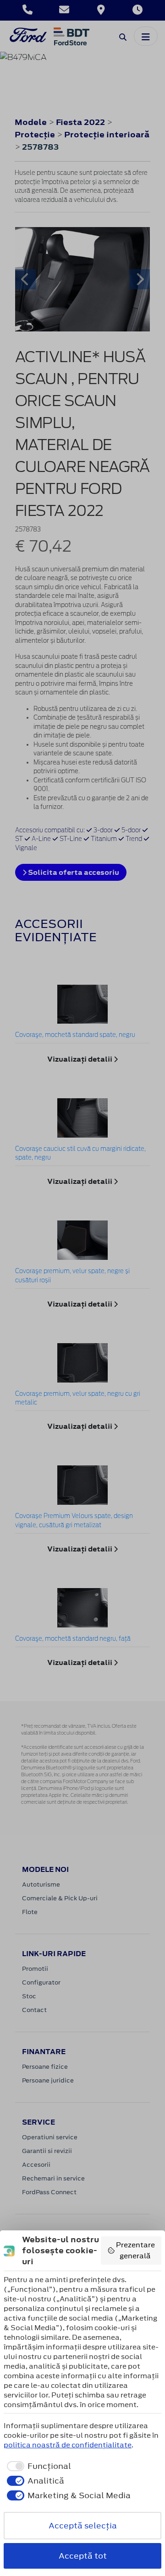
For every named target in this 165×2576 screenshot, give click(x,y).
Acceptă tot (83, 2556)
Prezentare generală (135, 2250)
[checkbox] (37, 2466)
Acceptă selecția (83, 2526)
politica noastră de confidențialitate (68, 2445)
